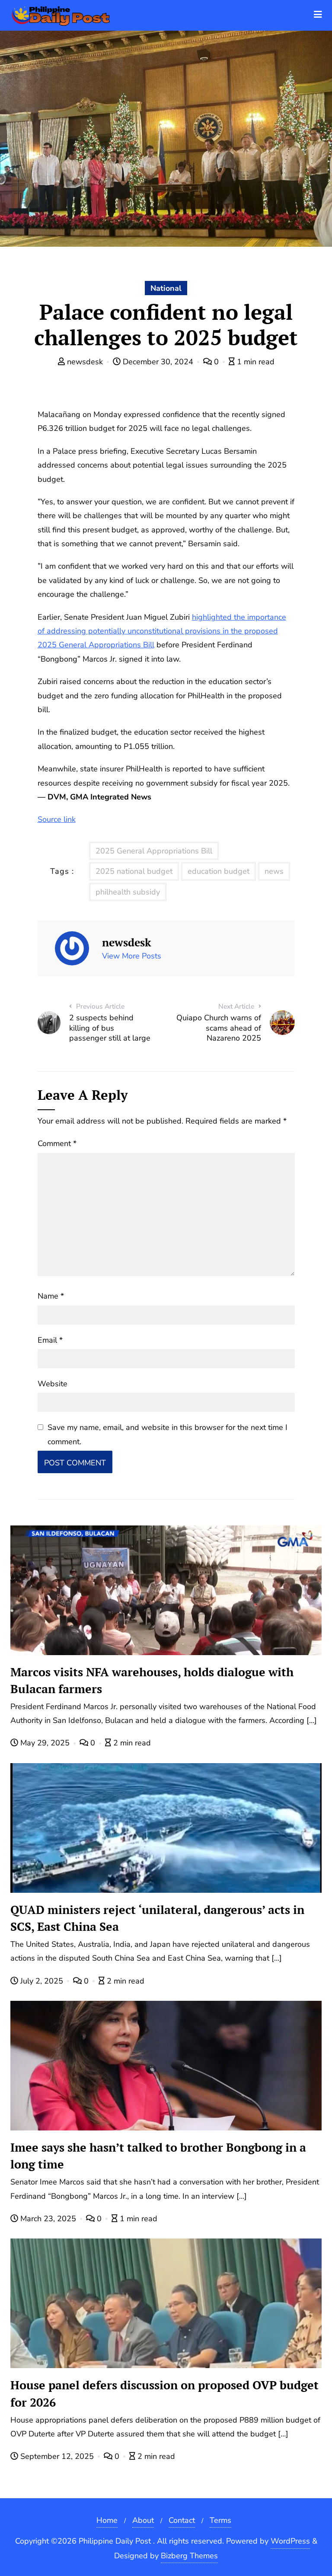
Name (51, 1296)
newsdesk (85, 362)
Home (107, 2520)
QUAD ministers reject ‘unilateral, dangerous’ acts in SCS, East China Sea (157, 1918)
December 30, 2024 (158, 362)
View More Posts (132, 956)
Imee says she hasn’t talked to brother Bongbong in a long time (158, 2156)
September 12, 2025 (57, 2456)
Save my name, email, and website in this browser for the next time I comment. (168, 1434)
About (143, 2520)
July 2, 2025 (42, 1981)
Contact (182, 2520)
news (274, 871)
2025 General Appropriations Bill (154, 851)
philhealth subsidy (128, 892)
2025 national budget (134, 871)
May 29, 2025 (45, 1743)
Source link (57, 819)
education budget (219, 871)
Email (50, 1340)
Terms (220, 2520)
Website (53, 1384)
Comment (57, 1143)
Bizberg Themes (189, 2556)
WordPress (290, 2541)
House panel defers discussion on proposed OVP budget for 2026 (164, 2393)
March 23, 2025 (48, 2219)
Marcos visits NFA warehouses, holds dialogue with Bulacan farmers (152, 1680)
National (166, 288)
